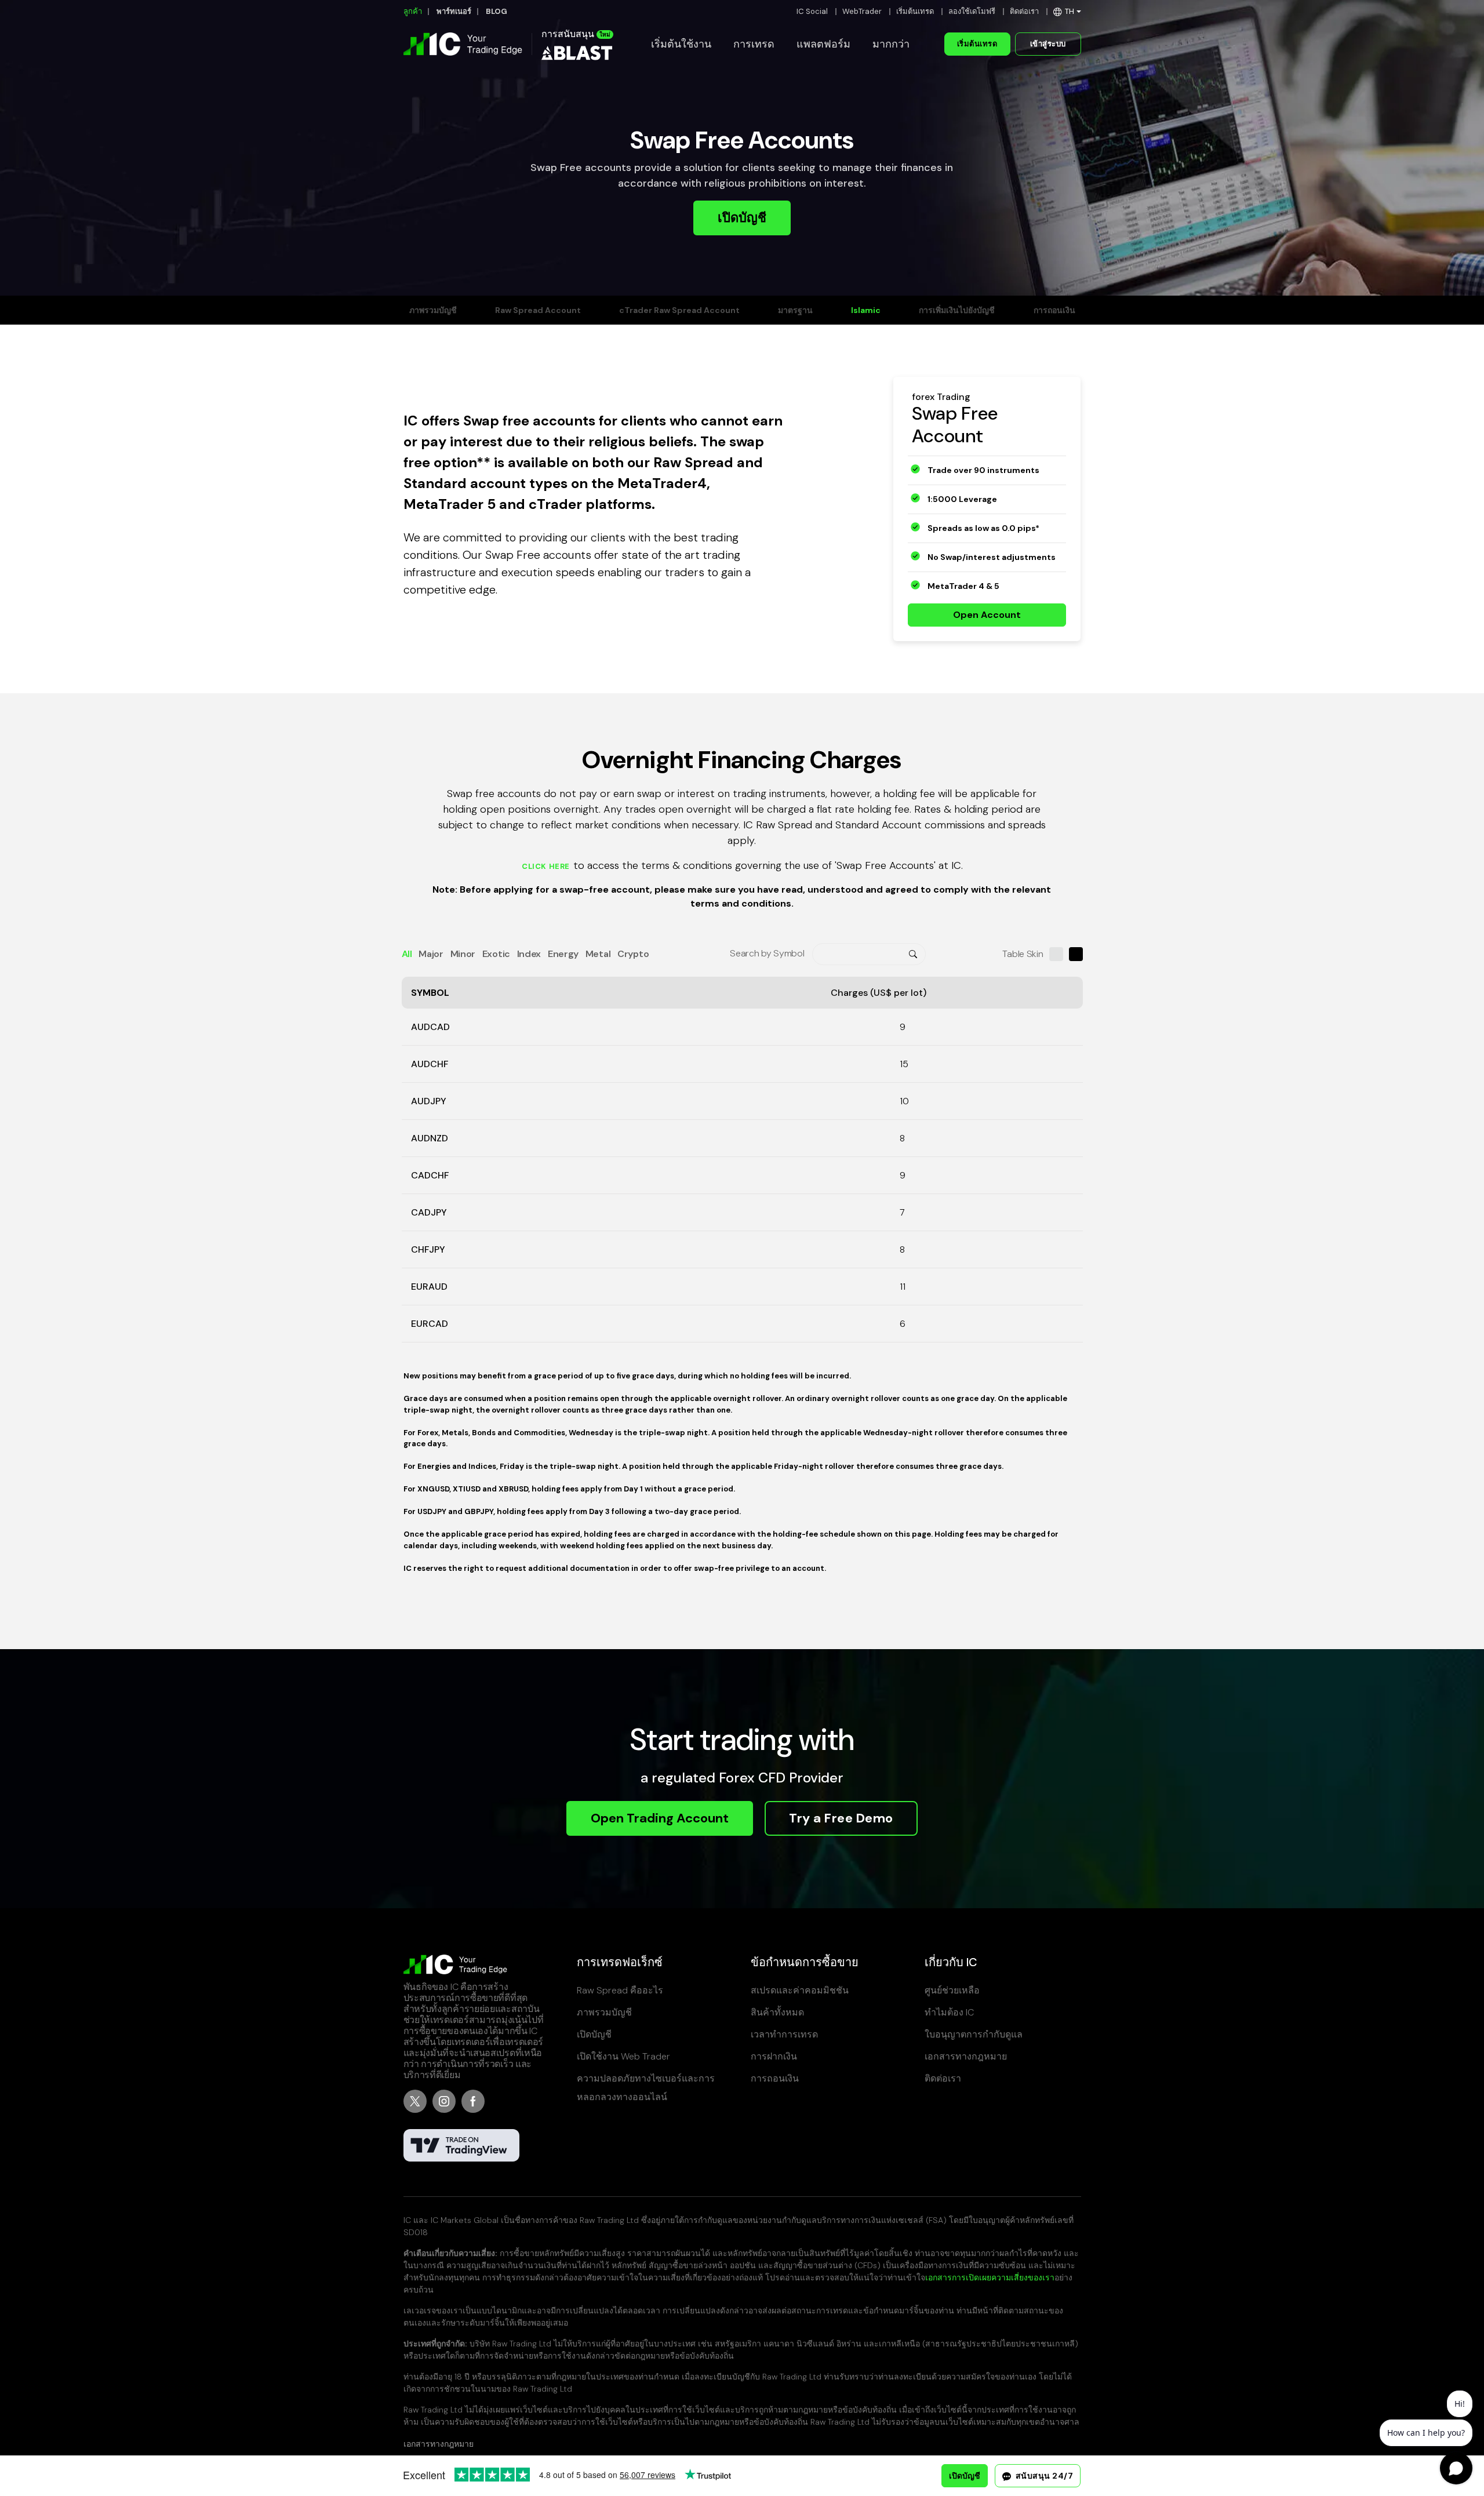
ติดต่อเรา (1024, 11)
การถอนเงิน (1054, 310)
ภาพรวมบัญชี (433, 310)
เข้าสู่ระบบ (1048, 44)
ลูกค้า (413, 11)
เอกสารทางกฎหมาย (966, 2056)
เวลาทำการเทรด (784, 2034)
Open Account (987, 615)
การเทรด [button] (754, 44)
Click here (546, 867)
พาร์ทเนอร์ (454, 11)
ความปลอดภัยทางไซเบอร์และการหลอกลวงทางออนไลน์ (646, 2088)
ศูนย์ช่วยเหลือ (952, 1990)
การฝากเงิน (774, 2056)
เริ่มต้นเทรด (915, 11)
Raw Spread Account (538, 310)
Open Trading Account (660, 1818)
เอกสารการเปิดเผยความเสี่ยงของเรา (990, 2277)
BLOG (497, 11)
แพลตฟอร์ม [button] (823, 44)
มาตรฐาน (795, 310)
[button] (1067, 11)
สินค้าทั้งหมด (777, 2012)
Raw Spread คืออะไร (620, 1990)
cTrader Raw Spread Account (679, 310)
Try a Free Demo (841, 1818)
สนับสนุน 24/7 (1043, 2476)
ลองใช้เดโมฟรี (972, 11)
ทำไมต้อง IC (949, 2012)
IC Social (812, 11)
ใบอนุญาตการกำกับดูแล (974, 2034)
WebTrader (862, 11)
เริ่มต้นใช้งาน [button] (681, 44)
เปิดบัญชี (742, 218)
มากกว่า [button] (891, 44)
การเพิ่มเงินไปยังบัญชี (957, 310)
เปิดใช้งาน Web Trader (623, 2056)
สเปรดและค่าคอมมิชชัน (800, 1990)
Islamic (866, 310)
